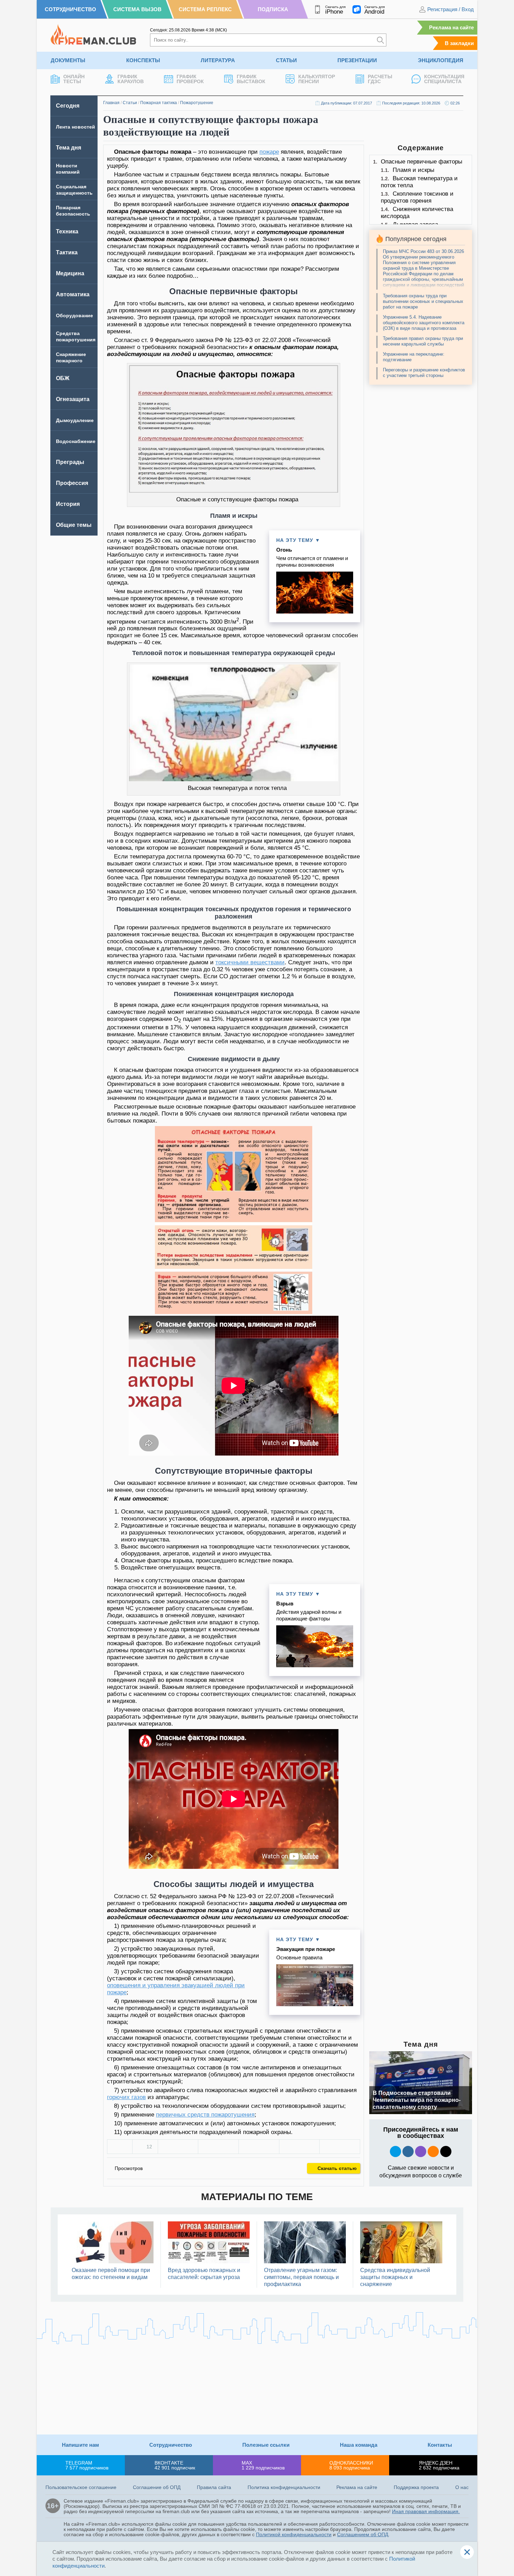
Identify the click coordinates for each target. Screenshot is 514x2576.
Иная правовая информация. (426, 2511)
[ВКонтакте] (178, 2147)
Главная (111, 103)
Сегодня (68, 106)
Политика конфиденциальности (284, 2487)
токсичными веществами (250, 962)
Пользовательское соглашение (81, 2487)
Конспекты (143, 60)
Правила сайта (214, 2487)
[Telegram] (299, 2147)
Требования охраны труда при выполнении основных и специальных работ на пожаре (423, 301)
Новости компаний (68, 169)
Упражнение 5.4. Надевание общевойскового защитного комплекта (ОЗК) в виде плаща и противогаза (424, 323)
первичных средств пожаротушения (205, 2115)
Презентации (357, 60)
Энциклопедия (441, 60)
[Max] (421, 2151)
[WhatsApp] (259, 2147)
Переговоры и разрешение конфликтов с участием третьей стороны (424, 373)
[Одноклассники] (218, 2147)
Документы (68, 60)
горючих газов (126, 2097)
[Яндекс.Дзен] (446, 2151)
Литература (218, 60)
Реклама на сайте (451, 27)
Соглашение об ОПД (157, 2487)
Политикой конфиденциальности (294, 2534)
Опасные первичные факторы (422, 162)
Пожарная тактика (159, 103)
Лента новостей (76, 127)
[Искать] (380, 40)
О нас (462, 2487)
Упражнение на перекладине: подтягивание (414, 357)
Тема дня (69, 148)
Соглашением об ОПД (363, 2534)
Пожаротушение (197, 103)
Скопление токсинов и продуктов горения (417, 197)
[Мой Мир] (340, 2147)
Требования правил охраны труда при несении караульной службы (423, 341)
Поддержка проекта (416, 2487)
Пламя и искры (413, 170)
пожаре (269, 152)
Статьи (286, 60)
